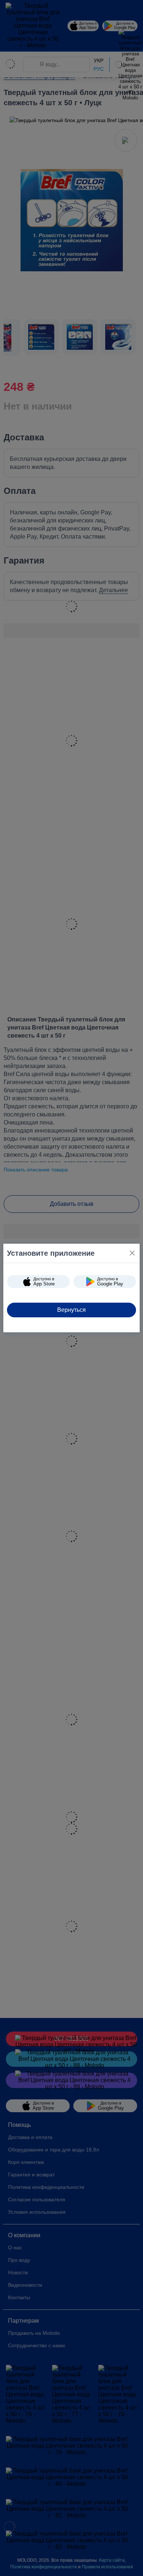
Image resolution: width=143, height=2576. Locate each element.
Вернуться (71, 1310)
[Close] (132, 1253)
